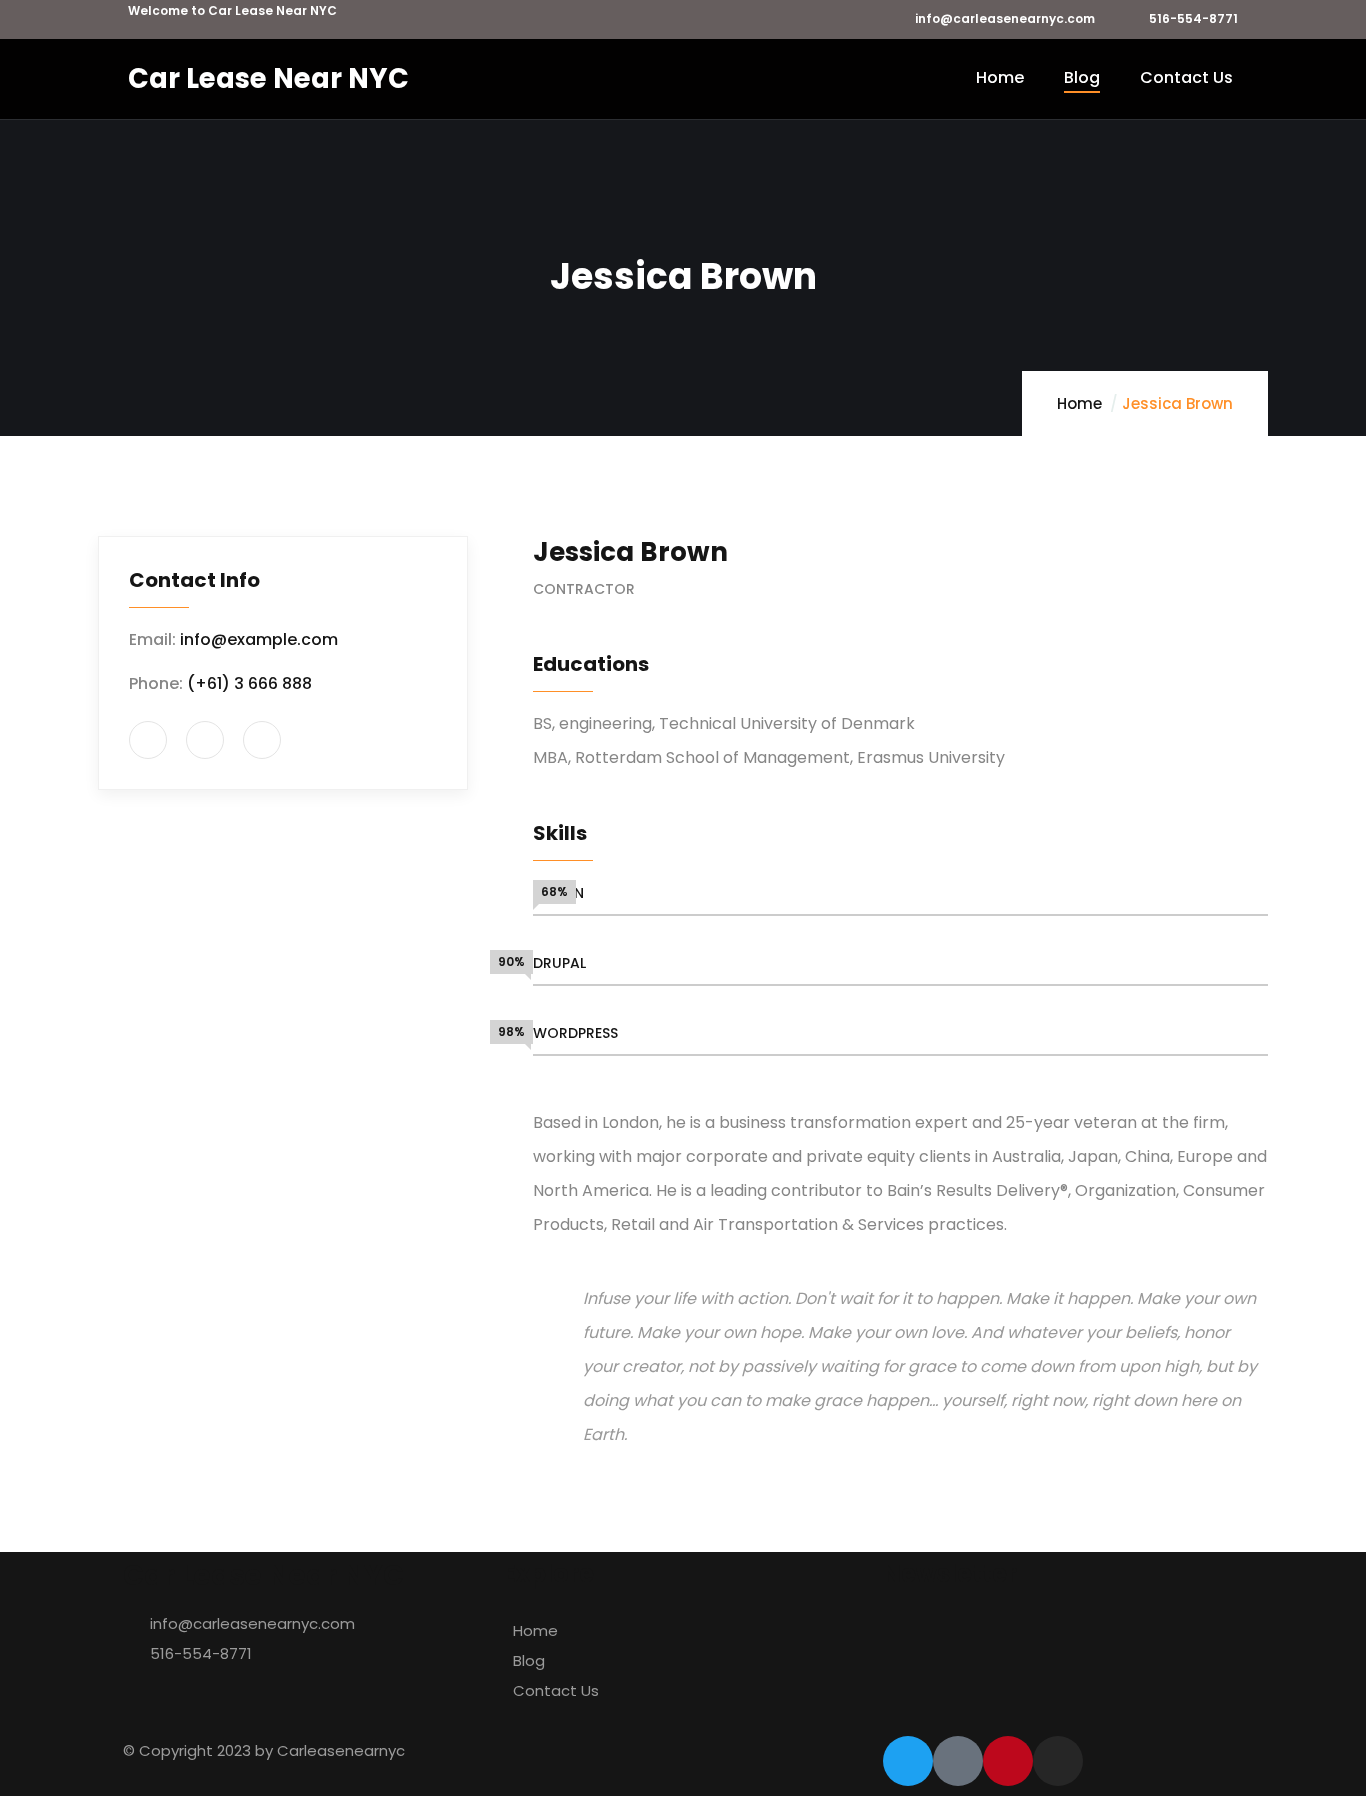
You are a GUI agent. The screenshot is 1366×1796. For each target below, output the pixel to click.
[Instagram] (1058, 1761)
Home (1079, 403)
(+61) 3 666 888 (249, 683)
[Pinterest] (1008, 1761)
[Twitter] (908, 1761)
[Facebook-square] (958, 1761)
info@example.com (259, 639)
